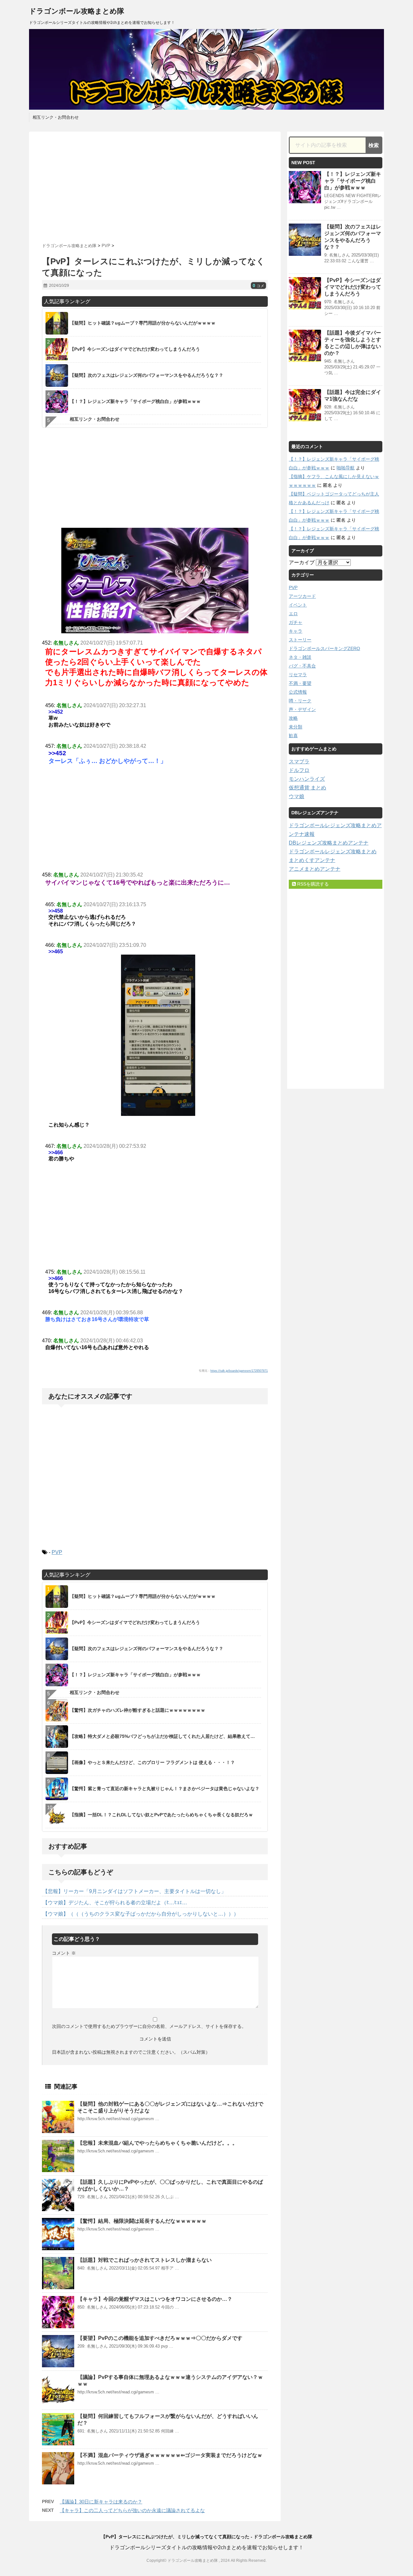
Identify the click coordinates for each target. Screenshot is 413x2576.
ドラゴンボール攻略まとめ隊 (77, 11)
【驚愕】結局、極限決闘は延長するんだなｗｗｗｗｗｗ (142, 2221)
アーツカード (302, 596)
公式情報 (298, 692)
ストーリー (300, 640)
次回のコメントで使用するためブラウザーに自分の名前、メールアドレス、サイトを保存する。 (149, 2026)
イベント (298, 605)
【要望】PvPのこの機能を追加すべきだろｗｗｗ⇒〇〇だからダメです (160, 2338)
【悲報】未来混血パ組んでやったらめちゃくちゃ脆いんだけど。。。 (157, 2143)
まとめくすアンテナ (312, 860)
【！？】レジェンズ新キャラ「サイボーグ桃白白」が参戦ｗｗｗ (353, 181)
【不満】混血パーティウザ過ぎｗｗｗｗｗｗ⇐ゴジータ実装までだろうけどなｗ (170, 2455)
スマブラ (299, 762)
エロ (293, 614)
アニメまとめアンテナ (315, 869)
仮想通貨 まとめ (307, 788)
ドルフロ (299, 770)
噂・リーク (300, 701)
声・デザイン (302, 709)
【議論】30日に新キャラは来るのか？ (101, 2502)
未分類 (296, 727)
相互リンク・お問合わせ (56, 117)
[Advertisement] (155, 185)
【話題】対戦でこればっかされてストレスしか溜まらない (145, 2260)
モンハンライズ (307, 779)
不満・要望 (300, 683)
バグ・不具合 (302, 666)
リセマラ (298, 675)
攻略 (293, 718)
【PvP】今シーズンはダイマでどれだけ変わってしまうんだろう (353, 287)
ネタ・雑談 (300, 657)
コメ (258, 286)
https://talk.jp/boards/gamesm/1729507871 (239, 1371)
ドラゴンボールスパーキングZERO (324, 648)
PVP (57, 1552)
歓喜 (293, 736)
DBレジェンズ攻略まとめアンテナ (329, 843)
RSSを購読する (312, 884)
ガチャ (296, 622)
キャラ (296, 631)
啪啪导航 (346, 468)
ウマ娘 (297, 796)
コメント (64, 1953)
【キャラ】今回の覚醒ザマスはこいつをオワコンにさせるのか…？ (155, 2299)
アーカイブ (302, 562)
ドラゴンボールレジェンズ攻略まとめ (333, 852)
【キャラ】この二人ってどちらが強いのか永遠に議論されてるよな (132, 2510)
